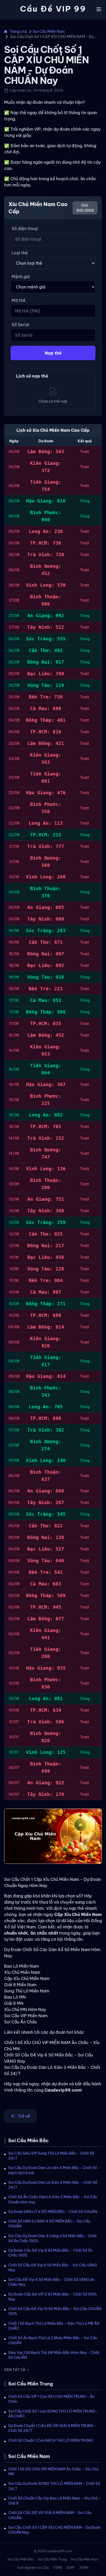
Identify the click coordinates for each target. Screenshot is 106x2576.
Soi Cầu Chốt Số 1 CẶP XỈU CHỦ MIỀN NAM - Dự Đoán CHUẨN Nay (54, 2530)
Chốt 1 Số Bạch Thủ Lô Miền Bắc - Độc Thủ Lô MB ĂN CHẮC (54, 2326)
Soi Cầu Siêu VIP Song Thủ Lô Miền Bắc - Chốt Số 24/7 (51, 2156)
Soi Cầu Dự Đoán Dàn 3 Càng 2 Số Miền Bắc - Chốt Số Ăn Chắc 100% (52, 2238)
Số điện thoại (25, 229)
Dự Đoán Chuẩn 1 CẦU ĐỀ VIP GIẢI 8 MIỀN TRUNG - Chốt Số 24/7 (52, 2428)
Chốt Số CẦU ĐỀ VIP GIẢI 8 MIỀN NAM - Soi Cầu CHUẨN (50, 2515)
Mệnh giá (21, 277)
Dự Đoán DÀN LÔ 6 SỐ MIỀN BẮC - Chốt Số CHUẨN (53, 2212)
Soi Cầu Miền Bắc (21, 2559)
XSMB (58, 2568)
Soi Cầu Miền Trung (52, 2559)
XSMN (84, 2568)
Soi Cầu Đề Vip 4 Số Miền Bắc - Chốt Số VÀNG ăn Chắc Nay (51, 2282)
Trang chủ (18, 32)
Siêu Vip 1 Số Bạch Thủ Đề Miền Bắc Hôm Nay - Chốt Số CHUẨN (54, 2355)
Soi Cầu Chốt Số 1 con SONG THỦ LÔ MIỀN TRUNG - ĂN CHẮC (53, 2414)
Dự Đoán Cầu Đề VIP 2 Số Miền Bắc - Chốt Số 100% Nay (53, 2297)
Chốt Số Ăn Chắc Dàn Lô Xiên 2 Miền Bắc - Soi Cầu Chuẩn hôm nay (53, 2199)
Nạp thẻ (53, 353)
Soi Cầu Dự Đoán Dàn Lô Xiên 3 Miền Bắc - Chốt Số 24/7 (53, 2185)
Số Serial (20, 325)
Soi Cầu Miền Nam (49, 32)
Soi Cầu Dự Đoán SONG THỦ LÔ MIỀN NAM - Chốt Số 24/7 (54, 2486)
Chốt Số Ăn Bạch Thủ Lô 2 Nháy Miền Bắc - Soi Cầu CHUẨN (53, 2340)
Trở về (24, 2116)
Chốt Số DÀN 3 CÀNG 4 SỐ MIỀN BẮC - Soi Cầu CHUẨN (49, 2224)
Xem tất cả (15, 2370)
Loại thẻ (20, 253)
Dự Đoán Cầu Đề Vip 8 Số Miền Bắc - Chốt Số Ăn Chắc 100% (50, 2253)
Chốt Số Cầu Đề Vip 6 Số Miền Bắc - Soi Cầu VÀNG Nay (53, 2268)
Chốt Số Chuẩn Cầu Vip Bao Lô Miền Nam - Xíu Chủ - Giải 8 (54, 2501)
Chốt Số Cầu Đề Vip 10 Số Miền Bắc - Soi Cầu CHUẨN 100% (55, 2311)
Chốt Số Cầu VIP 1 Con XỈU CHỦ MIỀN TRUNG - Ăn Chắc (51, 2399)
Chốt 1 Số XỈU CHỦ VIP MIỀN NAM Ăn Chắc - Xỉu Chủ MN (53, 2472)
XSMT (71, 2568)
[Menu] (99, 9)
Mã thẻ (19, 300)
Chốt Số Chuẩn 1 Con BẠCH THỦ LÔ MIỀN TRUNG (51, 2440)
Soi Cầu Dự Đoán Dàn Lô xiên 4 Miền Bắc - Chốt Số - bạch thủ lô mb (54, 2170)
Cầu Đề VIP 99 (53, 9)
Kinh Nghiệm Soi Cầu (33, 2568)
